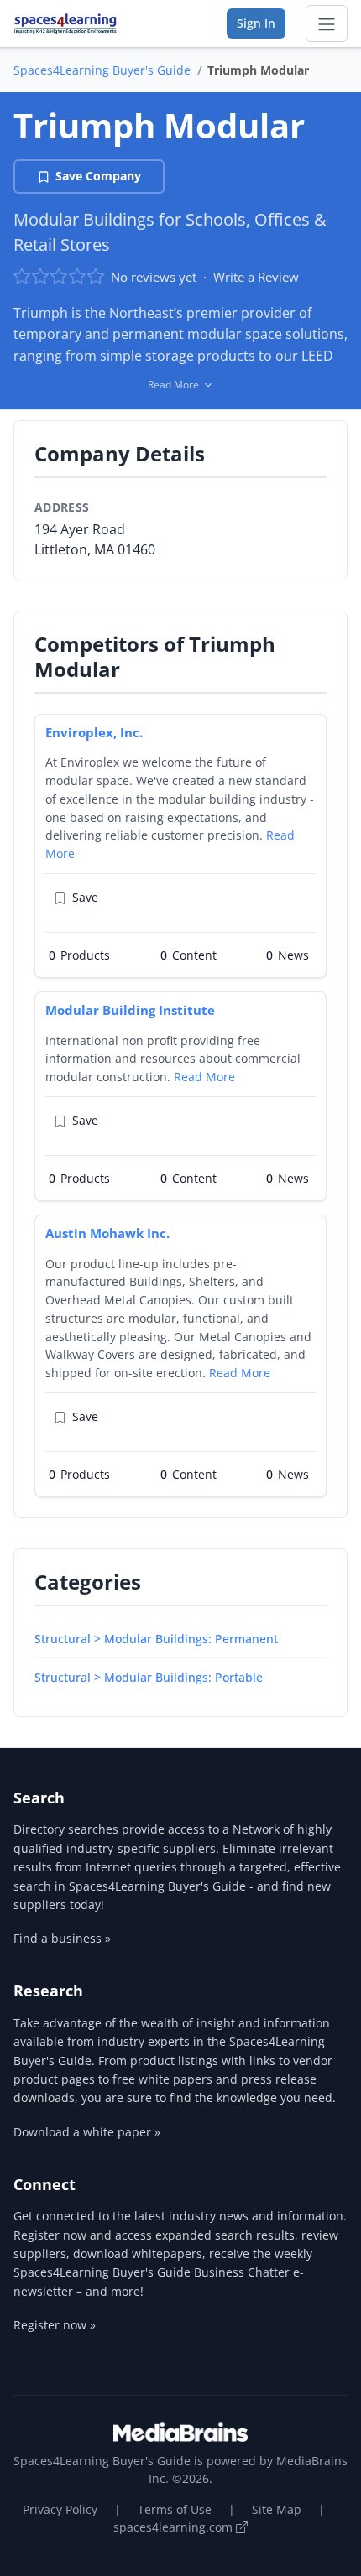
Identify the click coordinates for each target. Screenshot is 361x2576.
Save (85, 897)
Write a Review (256, 277)
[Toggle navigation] (327, 23)
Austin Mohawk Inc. (107, 1233)
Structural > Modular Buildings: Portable (149, 1677)
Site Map (277, 2509)
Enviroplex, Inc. (94, 732)
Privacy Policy (60, 2509)
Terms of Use (175, 2509)
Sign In (256, 23)
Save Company (98, 176)
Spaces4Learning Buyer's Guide (102, 70)
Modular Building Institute (130, 1010)
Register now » (55, 2325)
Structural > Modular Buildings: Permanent (156, 1639)
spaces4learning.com (175, 2527)
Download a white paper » (87, 2132)
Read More (204, 1077)
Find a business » (62, 1938)
